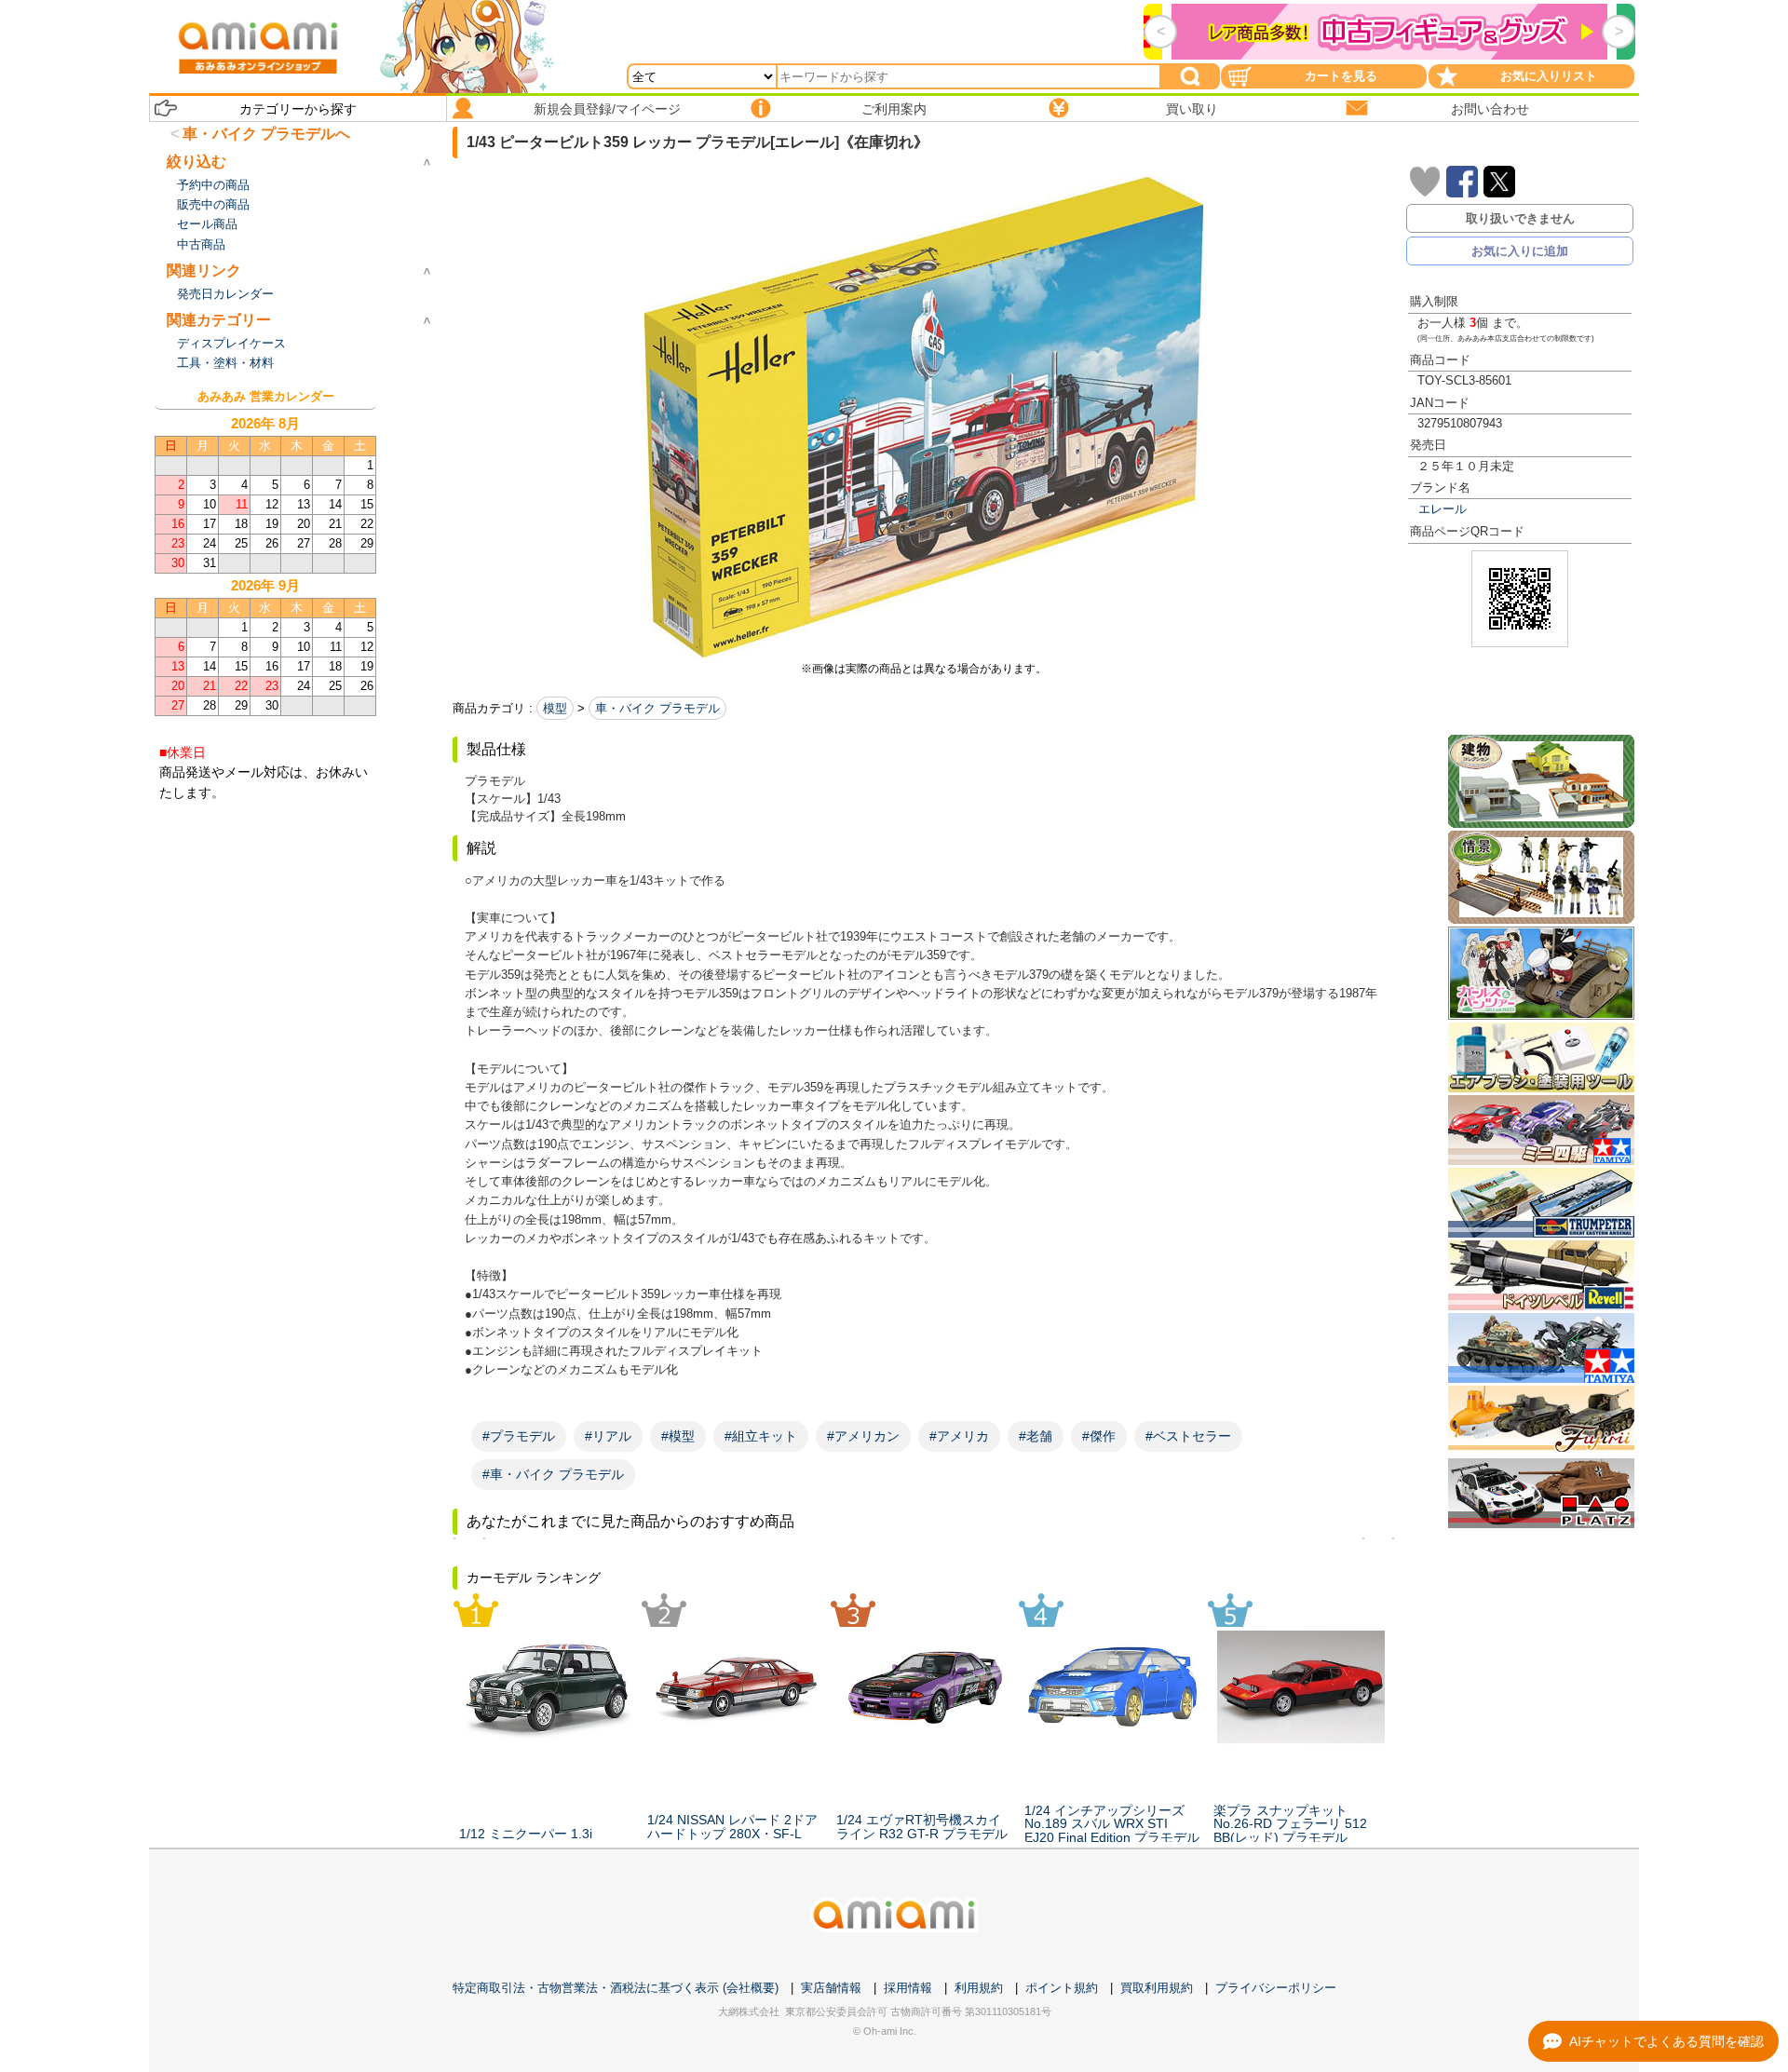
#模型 (678, 1436)
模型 (555, 708)
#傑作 (1099, 1436)
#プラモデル (519, 1436)
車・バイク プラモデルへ (266, 134)
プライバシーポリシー (1276, 1988)
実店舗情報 (831, 1988)
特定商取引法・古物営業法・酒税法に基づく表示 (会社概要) (616, 1988)
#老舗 (1036, 1436)
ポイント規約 (1062, 1988)
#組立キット (761, 1436)
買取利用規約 (1157, 1988)
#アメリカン (863, 1436)
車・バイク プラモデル (657, 708)
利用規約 (979, 1988)
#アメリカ (959, 1436)
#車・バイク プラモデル (553, 1474)
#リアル (608, 1436)
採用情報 (908, 1988)
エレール (1443, 509)
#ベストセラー (1188, 1436)
